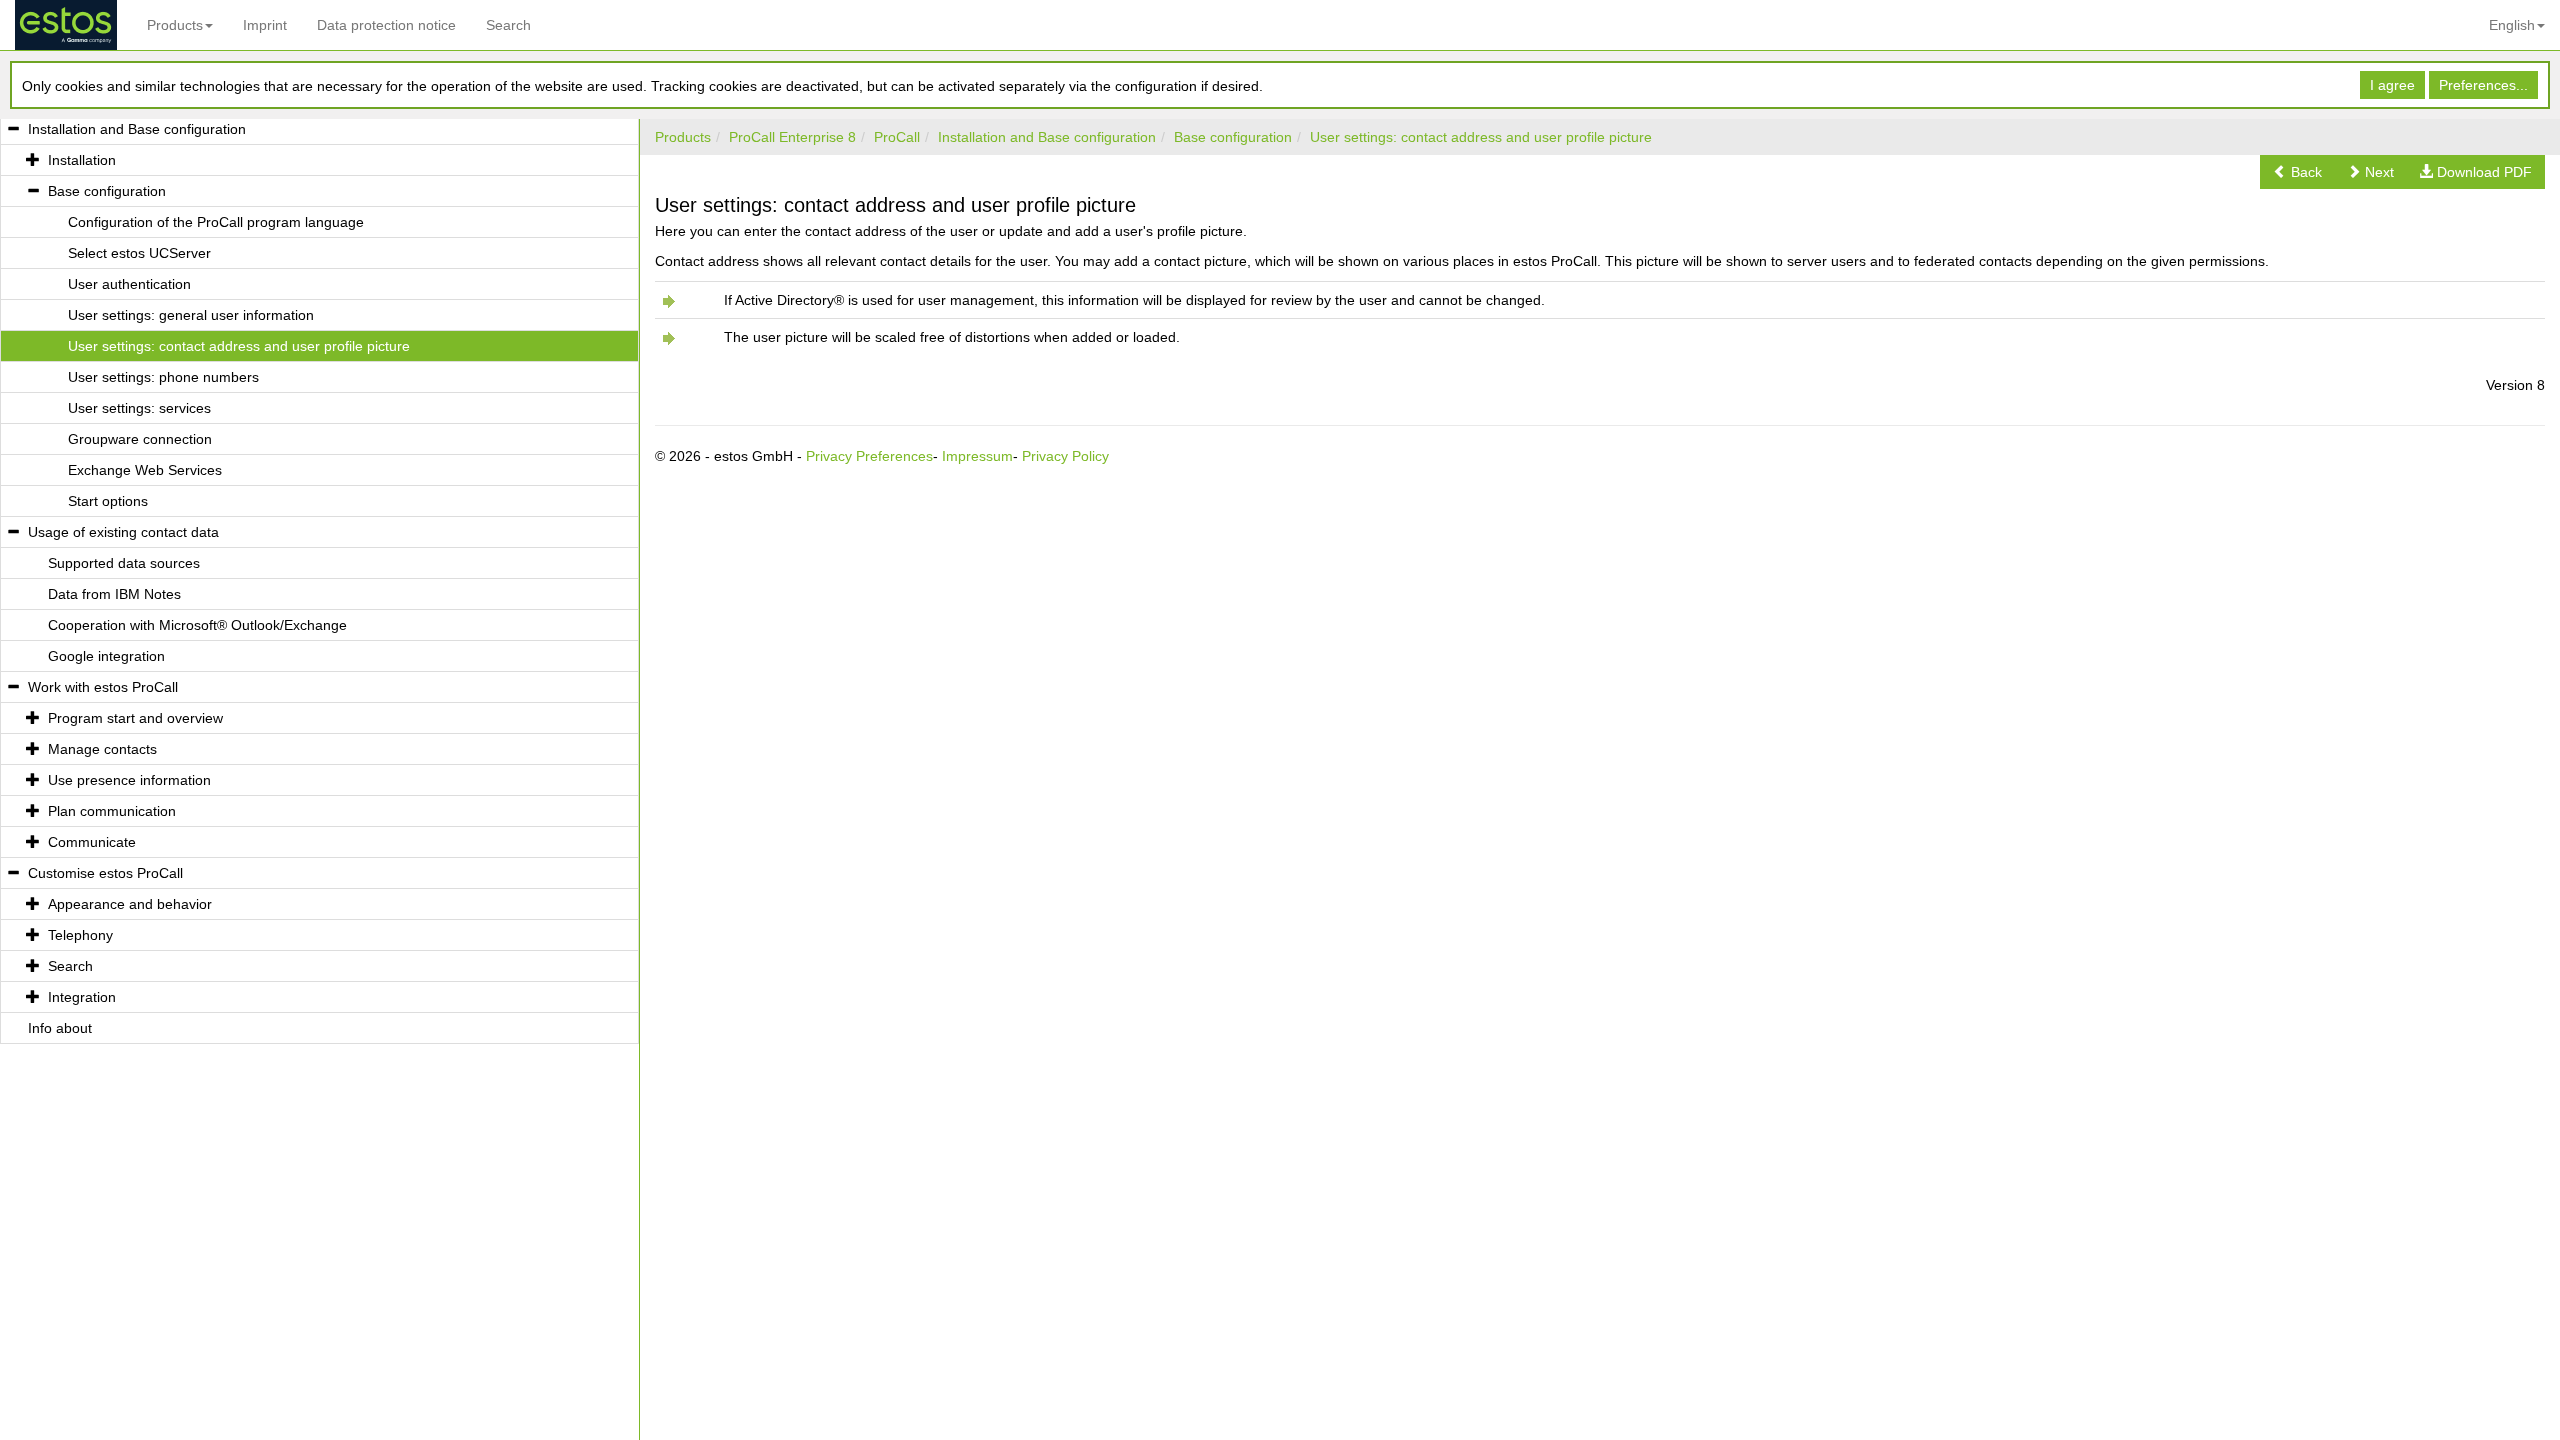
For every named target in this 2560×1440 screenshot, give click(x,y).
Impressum (977, 456)
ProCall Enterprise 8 (792, 137)
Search (508, 25)
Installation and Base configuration (1047, 137)
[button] (2297, 172)
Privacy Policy (1065, 456)
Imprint (265, 25)
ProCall (897, 137)
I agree (2392, 85)
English (2512, 25)
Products (175, 25)
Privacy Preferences (869, 456)
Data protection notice (386, 25)
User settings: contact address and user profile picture (1481, 137)
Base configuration (1233, 137)
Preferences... (2483, 85)
